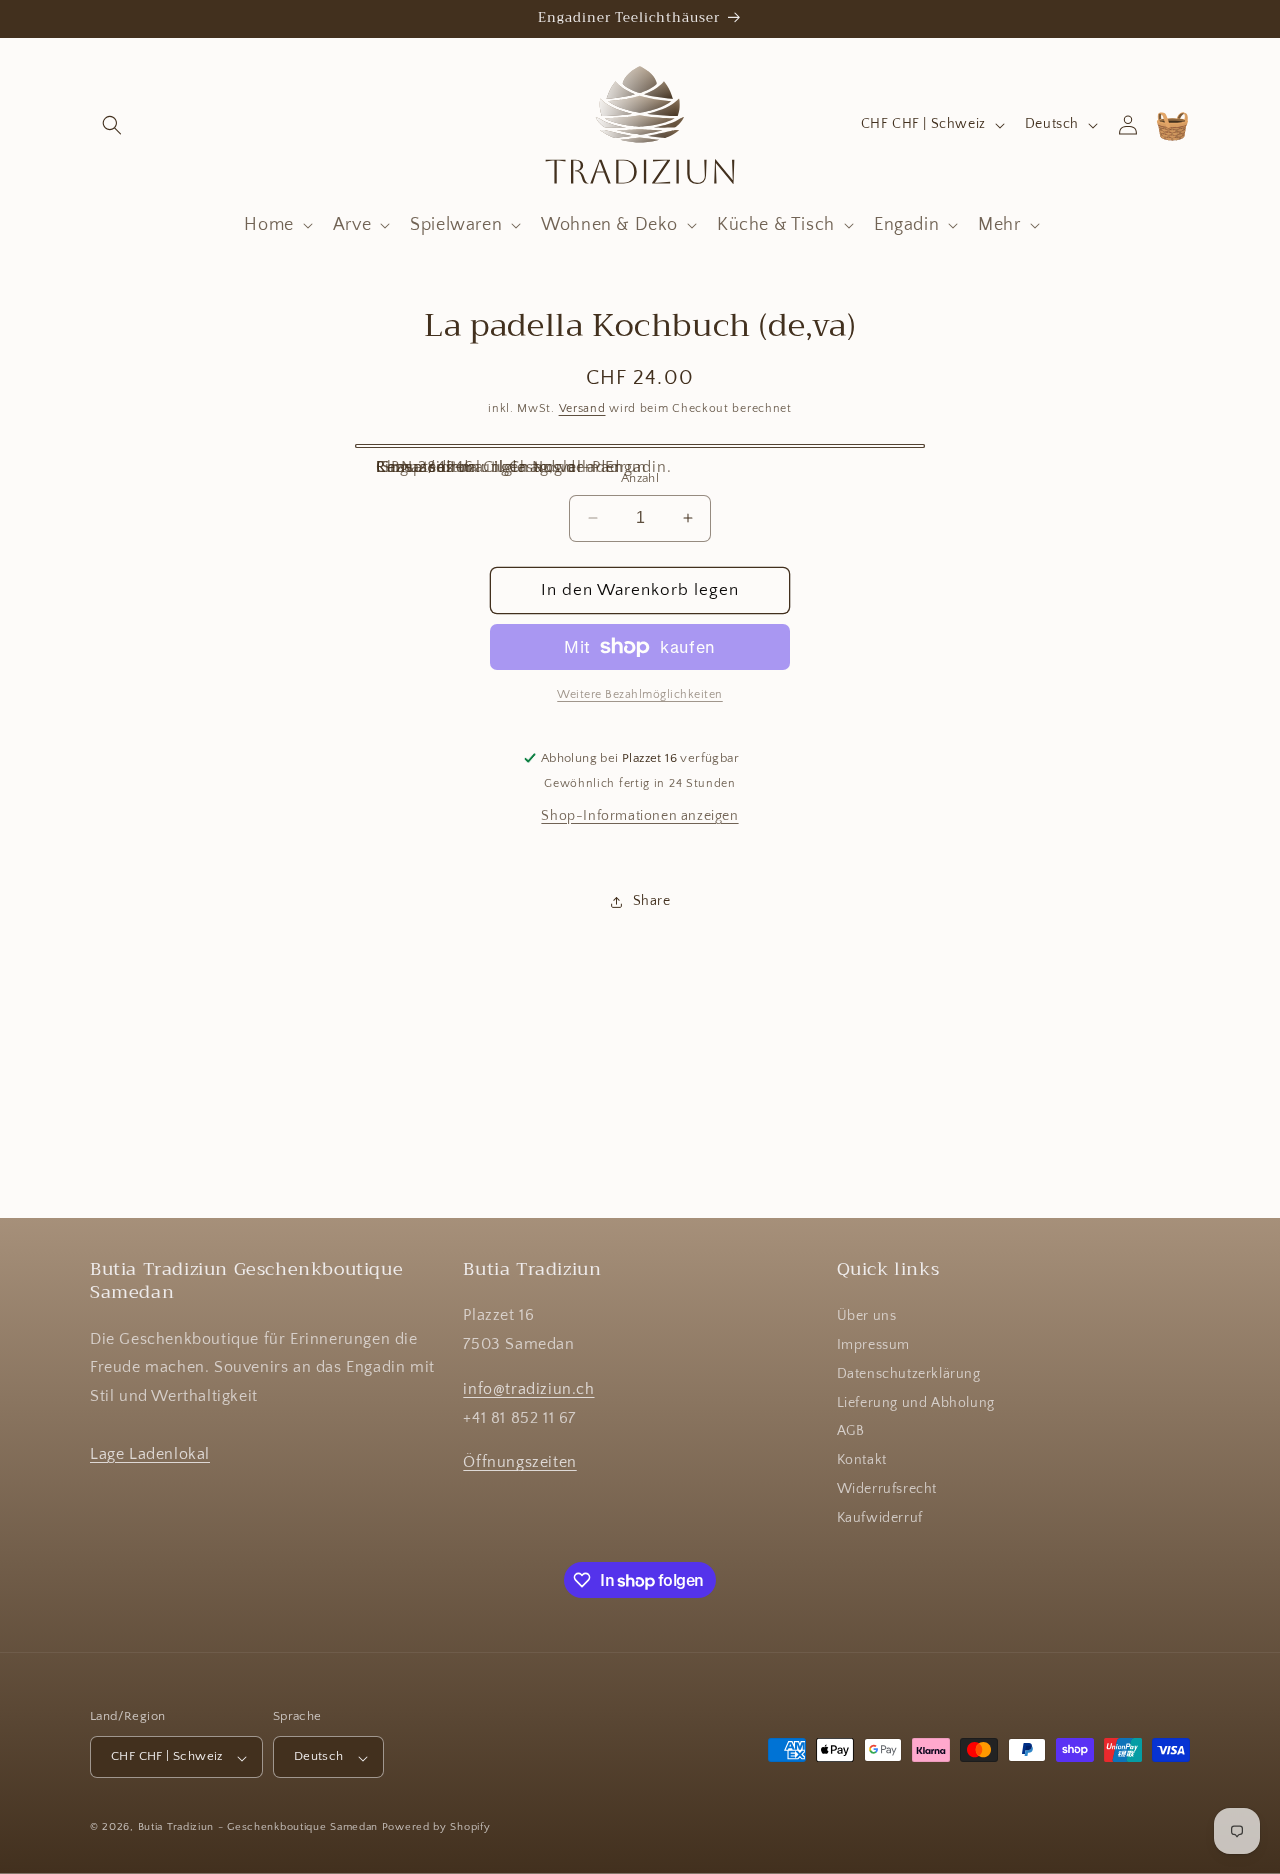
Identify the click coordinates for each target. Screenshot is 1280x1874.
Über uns (867, 1317)
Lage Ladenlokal (150, 1454)
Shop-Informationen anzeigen (639, 816)
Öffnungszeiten (519, 1463)
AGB (851, 1432)
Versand (582, 408)
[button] (112, 125)
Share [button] (652, 901)
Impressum (873, 1346)
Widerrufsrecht (887, 1490)
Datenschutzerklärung (909, 1374)
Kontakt (862, 1461)
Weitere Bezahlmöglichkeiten (640, 694)
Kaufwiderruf (880, 1518)
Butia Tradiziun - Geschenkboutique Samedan (258, 1828)
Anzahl (640, 478)
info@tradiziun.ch (528, 1389)
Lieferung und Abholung (916, 1403)
